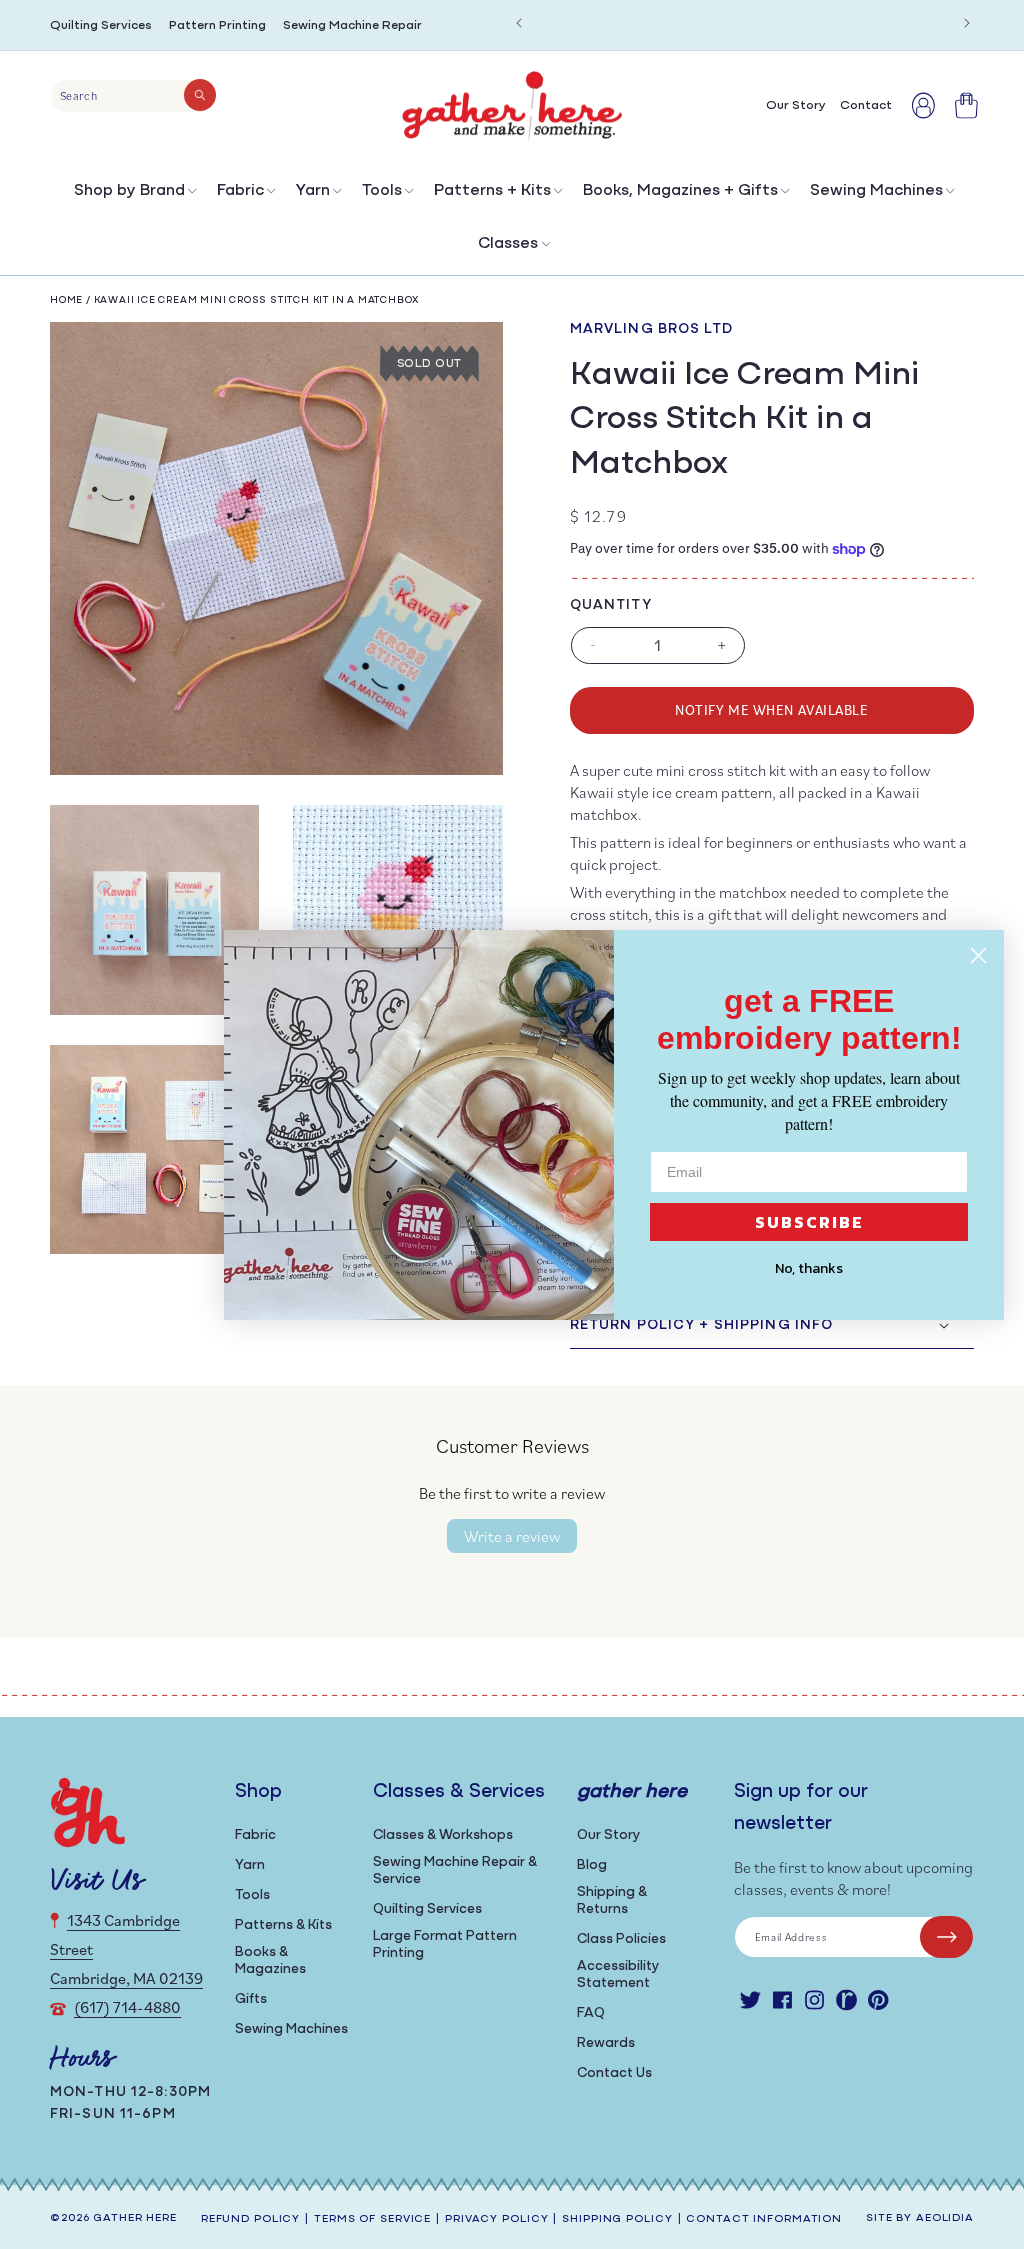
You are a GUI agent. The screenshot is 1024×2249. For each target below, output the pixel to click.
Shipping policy (617, 2219)
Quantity (611, 605)
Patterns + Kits (492, 191)
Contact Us (614, 2073)
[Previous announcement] (519, 23)
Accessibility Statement (618, 1975)
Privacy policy (496, 2219)
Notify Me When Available (771, 709)
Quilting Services (101, 25)
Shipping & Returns (612, 1901)
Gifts (251, 1999)
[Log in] (923, 105)
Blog (592, 1865)
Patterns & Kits (283, 1925)
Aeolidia (945, 2218)
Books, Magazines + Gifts (680, 191)
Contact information (764, 2219)
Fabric (240, 191)
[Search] (200, 95)
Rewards (606, 2043)
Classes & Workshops (443, 1835)
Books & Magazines (270, 1961)
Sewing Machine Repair (352, 25)
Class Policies (621, 1939)
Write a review (512, 1536)
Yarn (313, 191)
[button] (133, 195)
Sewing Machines (876, 191)
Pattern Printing (217, 25)
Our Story (608, 1835)
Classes (508, 244)
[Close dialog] (978, 955)
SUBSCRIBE (809, 1222)
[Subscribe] (946, 1937)
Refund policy (250, 2219)
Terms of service (372, 2219)
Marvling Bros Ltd (651, 329)
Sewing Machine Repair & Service (455, 1871)
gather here (135, 2218)
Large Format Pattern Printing (445, 1945)
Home (66, 300)
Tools (382, 191)
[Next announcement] (967, 23)
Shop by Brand (129, 191)
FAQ (591, 2013)
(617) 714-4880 (127, 2007)
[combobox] (133, 96)
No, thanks (809, 1268)
